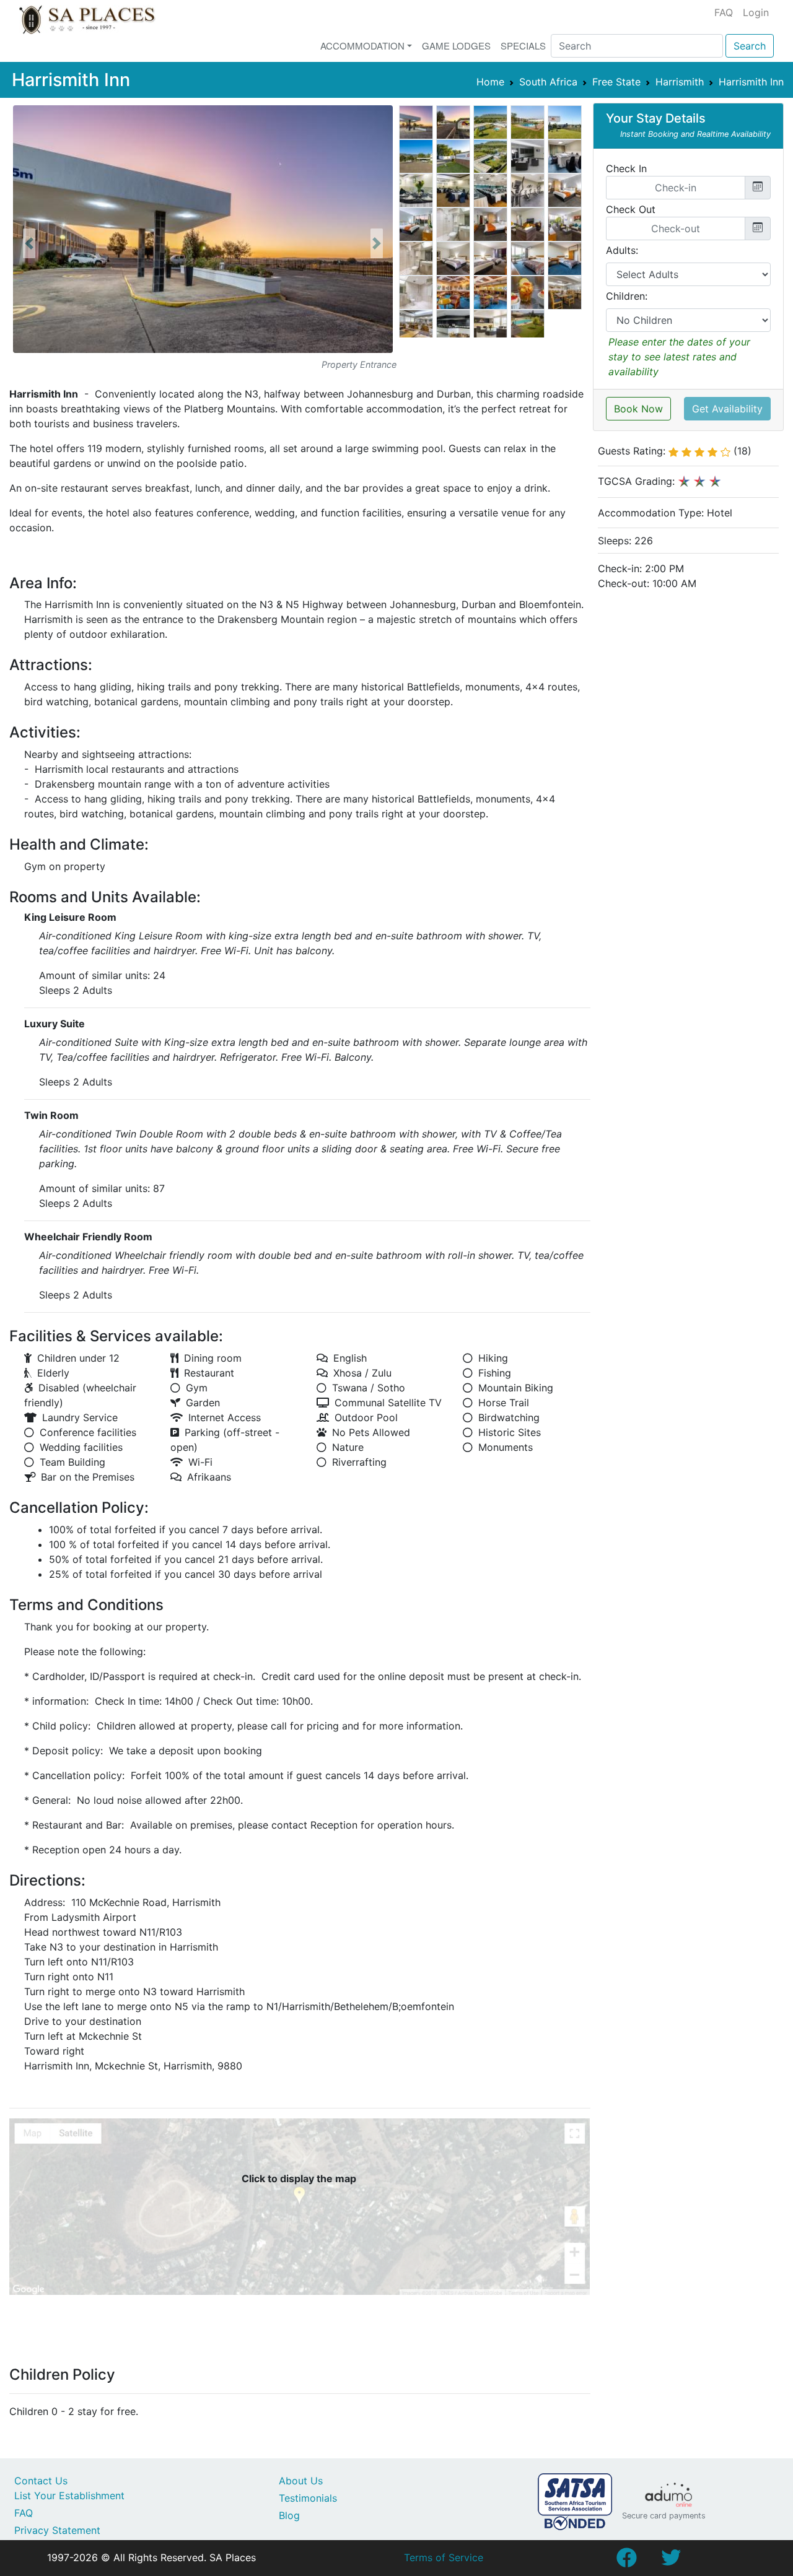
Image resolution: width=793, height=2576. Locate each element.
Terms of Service (444, 2557)
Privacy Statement (57, 2530)
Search (750, 46)
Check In (626, 168)
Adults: (622, 250)
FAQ (724, 12)
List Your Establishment (69, 2495)
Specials (523, 46)
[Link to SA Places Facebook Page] (626, 2561)
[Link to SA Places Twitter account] (671, 2561)
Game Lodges (456, 46)
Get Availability (727, 409)
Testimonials (308, 2498)
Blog (289, 2515)
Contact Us (41, 2481)
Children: (627, 296)
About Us (301, 2481)
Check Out (631, 209)
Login (756, 12)
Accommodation (362, 46)
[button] (29, 243)
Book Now (638, 409)
